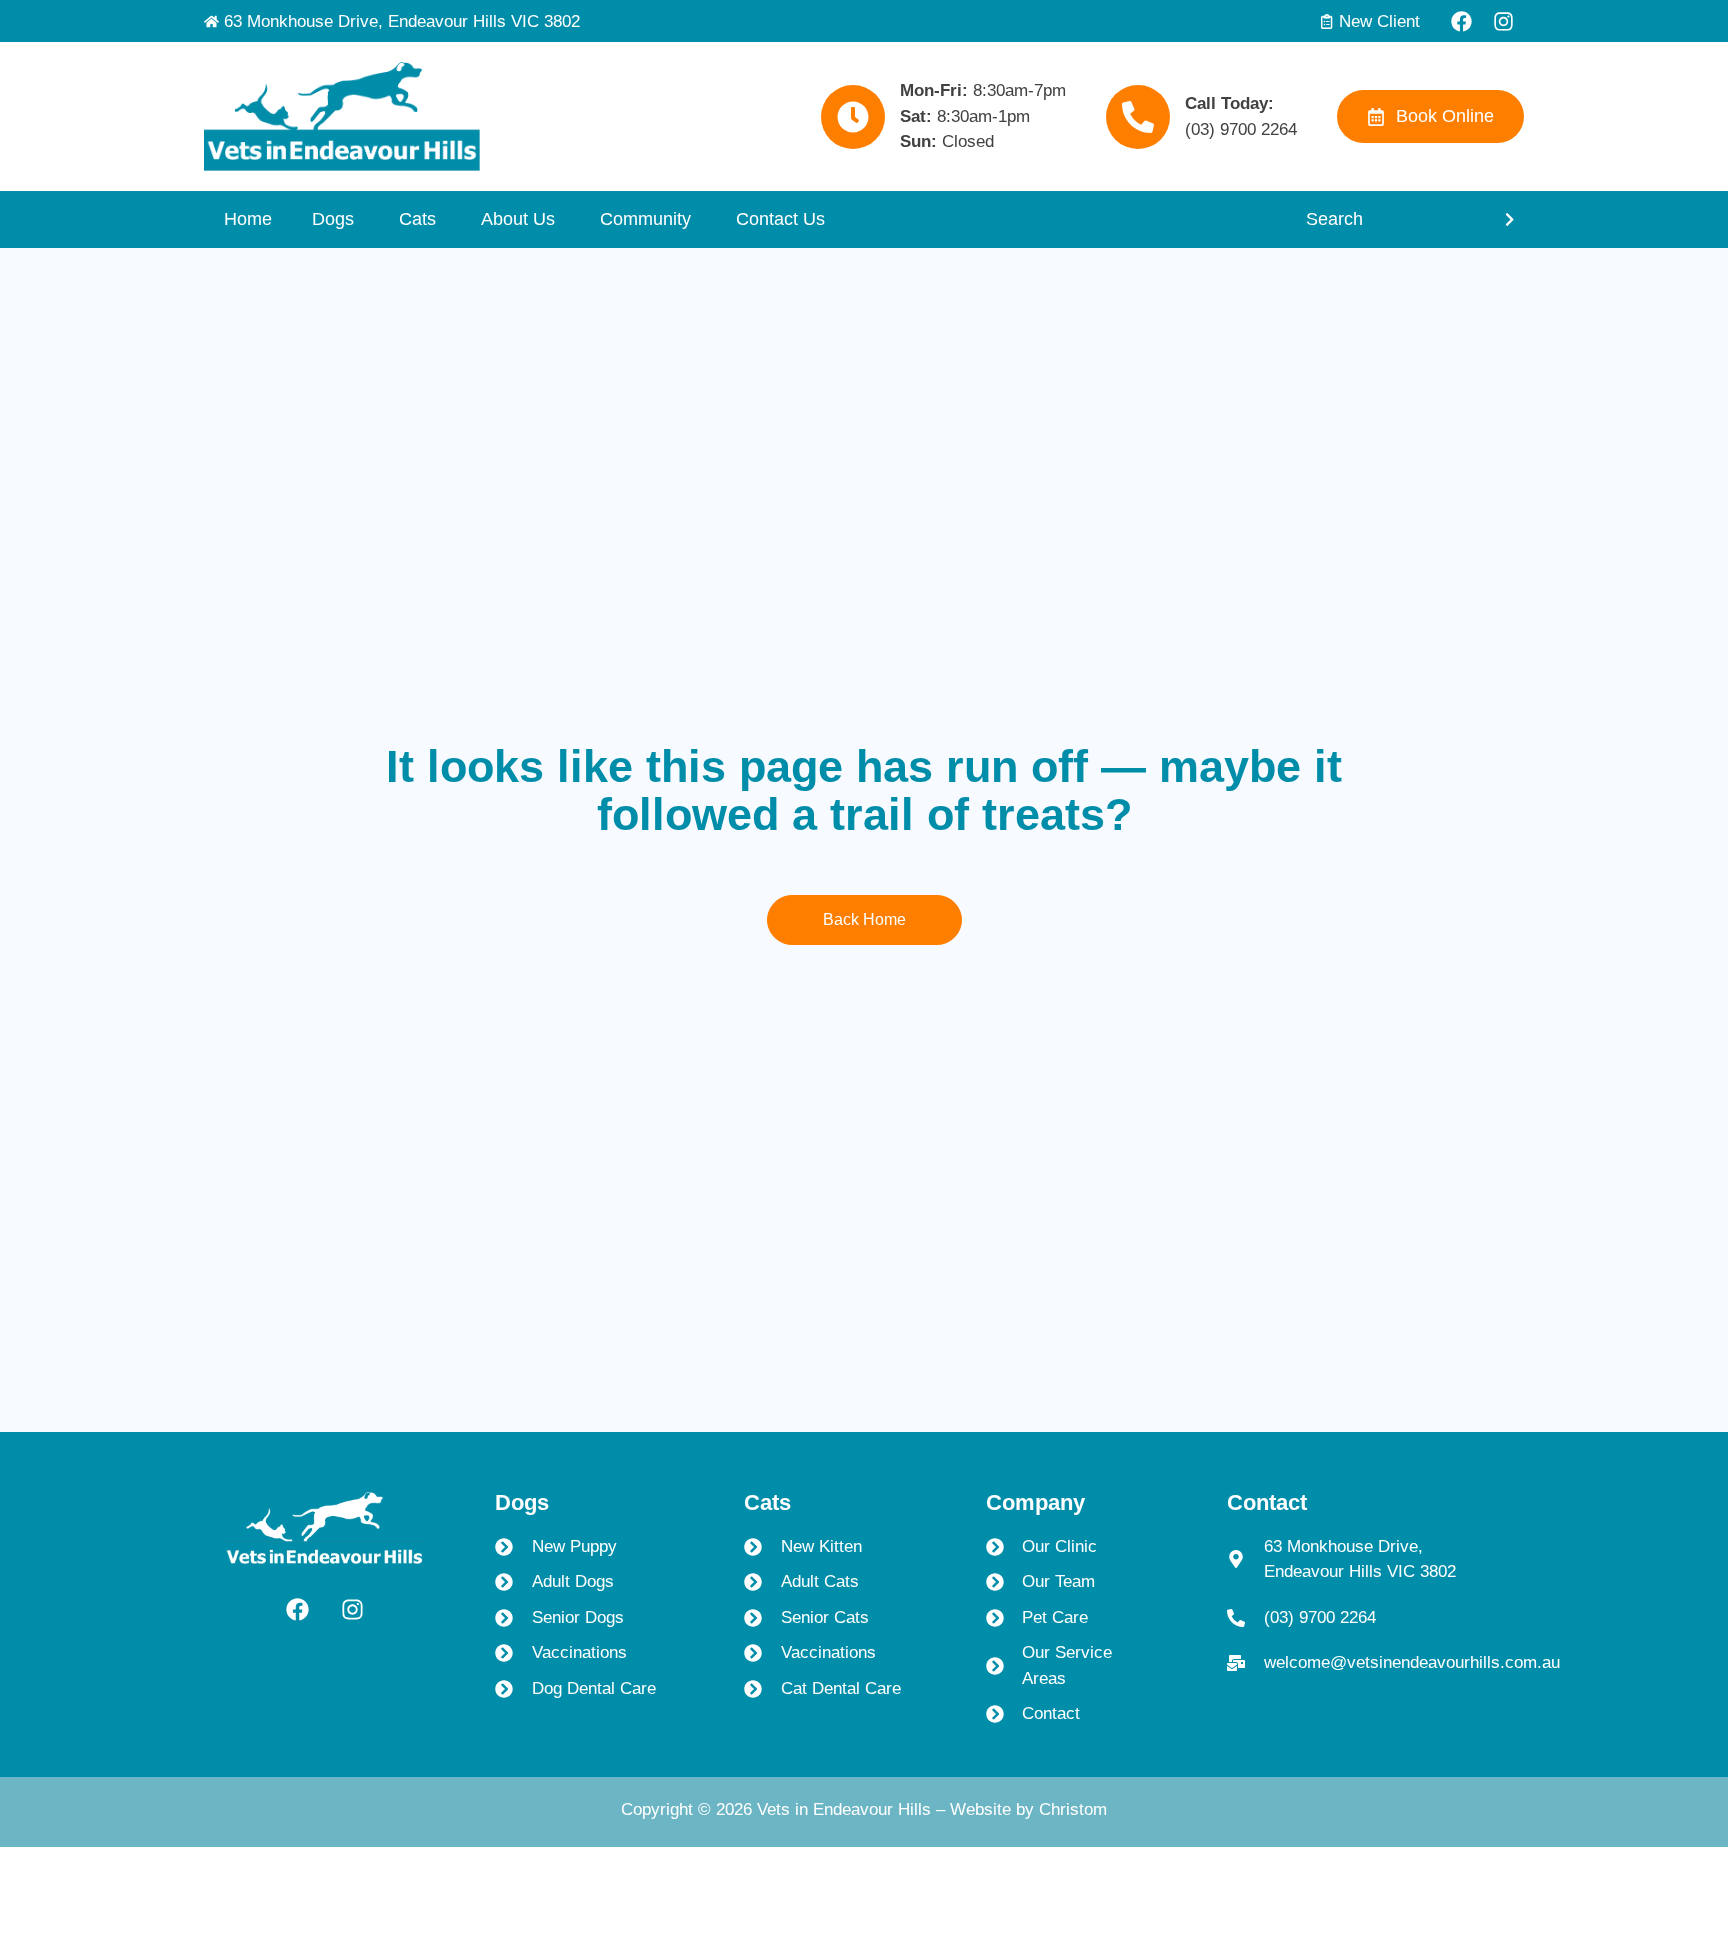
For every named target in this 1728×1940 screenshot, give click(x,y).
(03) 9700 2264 (1241, 129)
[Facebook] (1461, 21)
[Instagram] (1503, 21)
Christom (1073, 1809)
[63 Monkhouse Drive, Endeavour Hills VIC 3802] (211, 21)
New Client (1379, 21)
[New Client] (1326, 21)
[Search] (1507, 220)
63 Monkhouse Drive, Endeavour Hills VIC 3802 (402, 21)
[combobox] (1387, 220)
